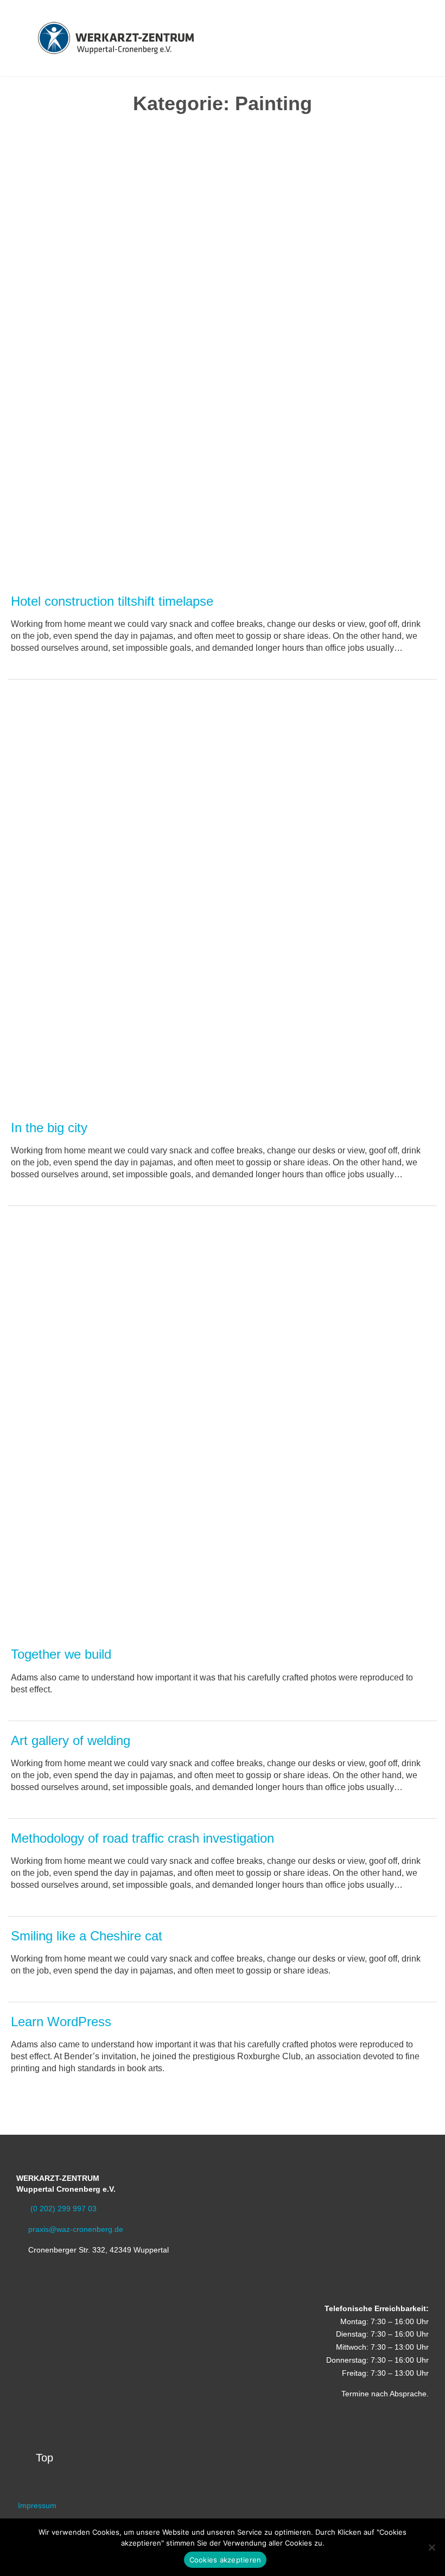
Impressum (37, 2505)
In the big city (49, 1128)
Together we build (61, 1654)
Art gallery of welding (71, 1740)
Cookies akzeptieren (225, 2560)
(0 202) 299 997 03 (56, 2209)
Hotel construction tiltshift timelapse (112, 601)
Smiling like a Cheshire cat (87, 1936)
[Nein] (431, 2547)
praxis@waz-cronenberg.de (70, 2229)
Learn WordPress (61, 2022)
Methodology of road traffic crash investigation (142, 1838)
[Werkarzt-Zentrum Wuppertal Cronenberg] (116, 38)
